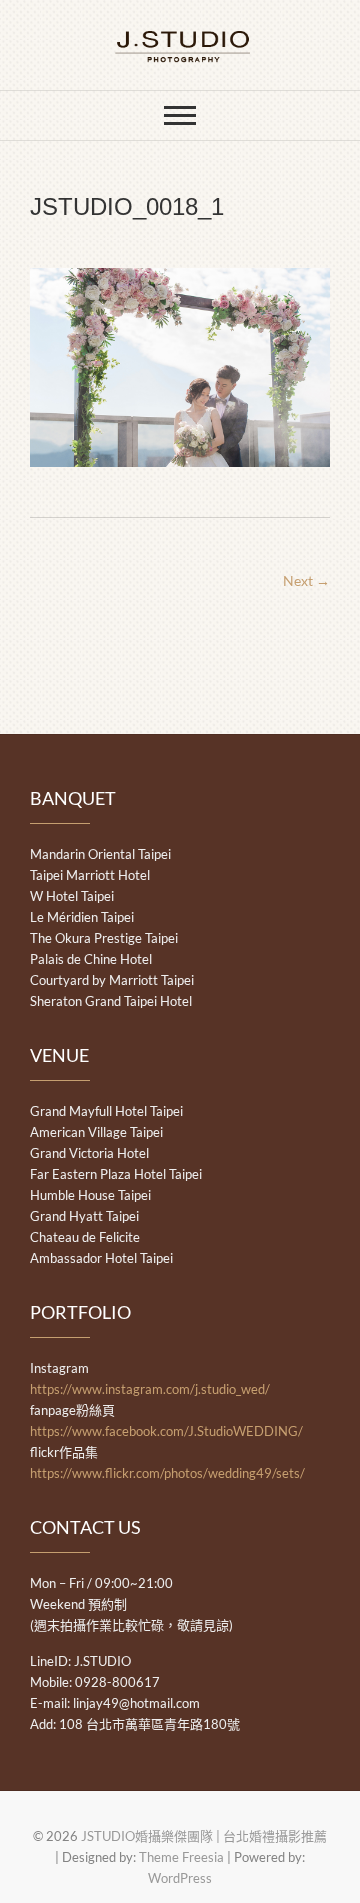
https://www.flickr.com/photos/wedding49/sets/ (167, 1473)
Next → (306, 580)
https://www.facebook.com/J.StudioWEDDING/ (166, 1431)
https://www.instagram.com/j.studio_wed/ (150, 1389)
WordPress (180, 1878)
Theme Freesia (181, 1857)
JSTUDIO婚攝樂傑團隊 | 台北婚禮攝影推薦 (204, 1836)
